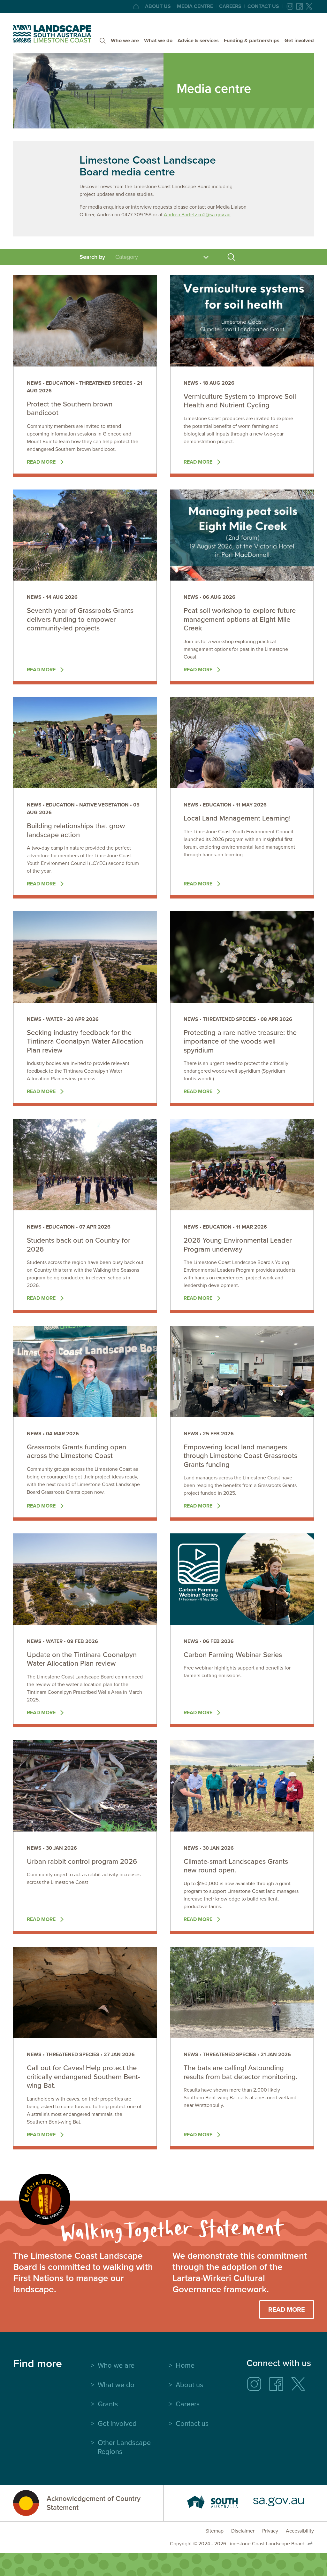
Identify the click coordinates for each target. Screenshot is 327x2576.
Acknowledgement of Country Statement (94, 2503)
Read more (42, 462)
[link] (85, 376)
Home (185, 2365)
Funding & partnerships (252, 40)
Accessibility (300, 2531)
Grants (108, 2404)
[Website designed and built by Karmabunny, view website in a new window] (310, 2544)
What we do (158, 40)
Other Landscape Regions (124, 2447)
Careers (230, 6)
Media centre (195, 6)
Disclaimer (243, 2531)
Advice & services (198, 40)
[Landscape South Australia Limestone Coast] (52, 34)
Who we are (125, 40)
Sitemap (214, 2531)
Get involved (299, 40)
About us (158, 6)
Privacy (270, 2531)
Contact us (263, 6)
